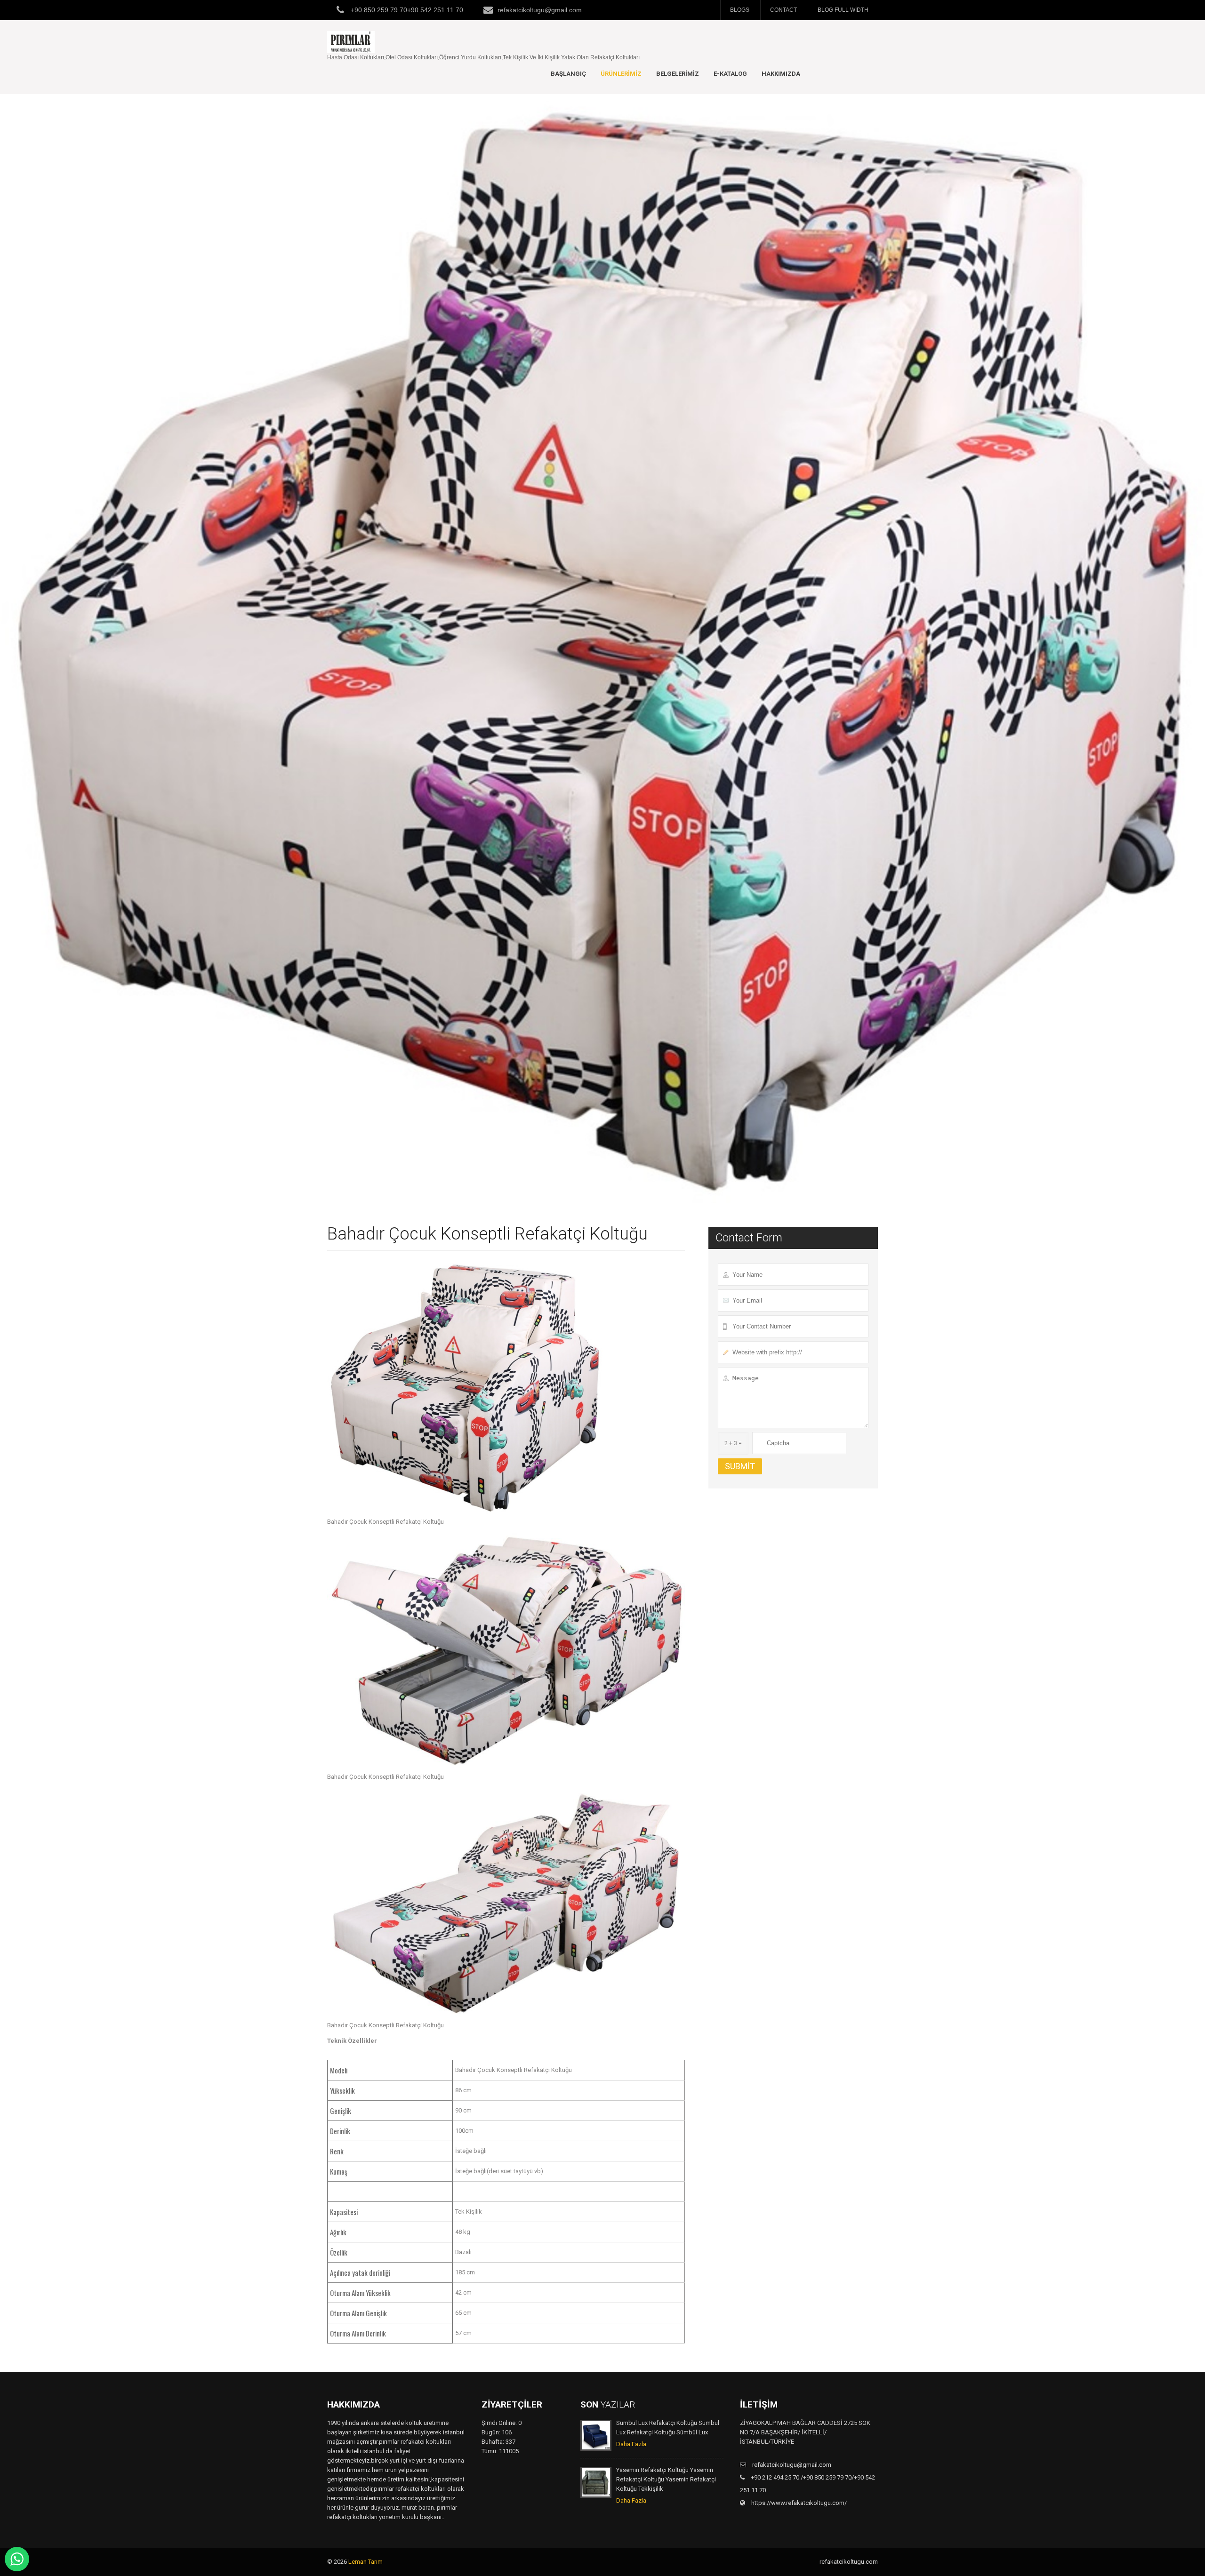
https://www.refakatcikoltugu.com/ (798, 2503)
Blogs (740, 10)
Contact (783, 10)
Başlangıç (568, 74)
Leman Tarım (366, 2562)
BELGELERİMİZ (678, 74)
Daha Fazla (631, 2444)
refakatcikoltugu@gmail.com (540, 10)
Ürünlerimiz (621, 74)
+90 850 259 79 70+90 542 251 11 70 (406, 10)
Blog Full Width (843, 10)
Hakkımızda (781, 74)
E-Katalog (730, 74)
